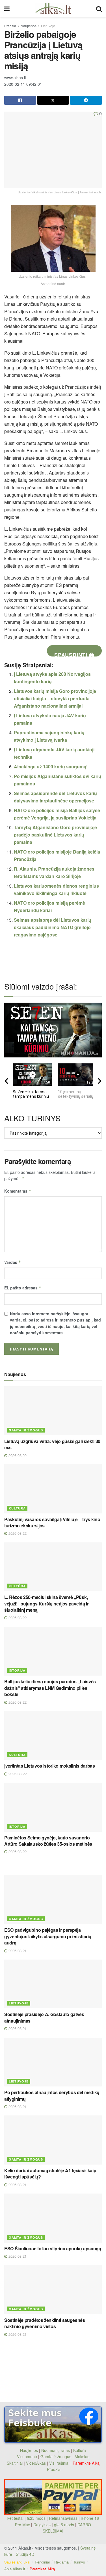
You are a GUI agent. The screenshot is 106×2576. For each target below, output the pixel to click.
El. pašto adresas (23, 1288)
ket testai (16, 2518)
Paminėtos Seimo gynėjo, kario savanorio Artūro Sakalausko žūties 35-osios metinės (48, 1841)
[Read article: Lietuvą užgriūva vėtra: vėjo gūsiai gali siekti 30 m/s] (53, 1411)
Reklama (61, 2562)
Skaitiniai (15, 2463)
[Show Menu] (7, 9)
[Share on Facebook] (20, 100)
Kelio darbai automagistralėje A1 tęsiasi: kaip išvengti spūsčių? (50, 2173)
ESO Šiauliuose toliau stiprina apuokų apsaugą (53, 2248)
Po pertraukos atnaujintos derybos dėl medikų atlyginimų (52, 2095)
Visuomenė (27, 2456)
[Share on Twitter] (53, 100)
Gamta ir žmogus (26, 1430)
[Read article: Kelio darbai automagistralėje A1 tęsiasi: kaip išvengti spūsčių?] (53, 2140)
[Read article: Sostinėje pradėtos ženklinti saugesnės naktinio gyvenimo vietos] (53, 2290)
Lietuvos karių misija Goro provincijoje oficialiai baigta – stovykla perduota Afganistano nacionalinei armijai (55, 698)
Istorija (17, 1670)
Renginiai (42, 2562)
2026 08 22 (17, 1455)
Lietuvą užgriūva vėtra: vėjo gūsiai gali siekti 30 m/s (52, 1444)
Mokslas (82, 2456)
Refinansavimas (63, 2518)
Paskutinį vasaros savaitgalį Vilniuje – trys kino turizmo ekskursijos (52, 1522)
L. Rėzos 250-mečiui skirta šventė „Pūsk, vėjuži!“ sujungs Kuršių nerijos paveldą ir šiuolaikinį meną (46, 1603)
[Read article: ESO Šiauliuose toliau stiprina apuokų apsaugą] (53, 2218)
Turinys (79, 2562)
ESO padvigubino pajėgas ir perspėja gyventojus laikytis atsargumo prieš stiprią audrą (48, 1936)
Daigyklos (42, 2525)
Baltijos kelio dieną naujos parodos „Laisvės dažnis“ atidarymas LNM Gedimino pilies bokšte (50, 1688)
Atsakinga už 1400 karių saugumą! (51, 767)
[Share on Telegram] (86, 100)
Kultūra (17, 1508)
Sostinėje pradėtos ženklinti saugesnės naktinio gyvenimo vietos (45, 2323)
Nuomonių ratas (56, 2450)
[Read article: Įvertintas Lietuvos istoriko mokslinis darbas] (53, 1736)
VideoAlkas (36, 2463)
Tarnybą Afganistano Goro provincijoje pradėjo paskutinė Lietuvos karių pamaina (55, 835)
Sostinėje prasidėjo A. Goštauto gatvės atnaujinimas (44, 2017)
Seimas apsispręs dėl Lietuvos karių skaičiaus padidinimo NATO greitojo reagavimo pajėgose (53, 927)
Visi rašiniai (59, 2463)
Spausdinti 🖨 (74, 654)
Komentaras (18, 1191)
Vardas (13, 1262)
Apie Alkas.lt (15, 2569)
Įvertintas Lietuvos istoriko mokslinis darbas (50, 1766)
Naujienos (29, 26)
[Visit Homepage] (53, 9)
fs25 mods (36, 2518)
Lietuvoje (48, 26)
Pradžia (10, 26)
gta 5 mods (65, 2525)
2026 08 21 (17, 1951)
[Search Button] (99, 9)
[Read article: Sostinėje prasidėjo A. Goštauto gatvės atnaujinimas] (53, 1984)
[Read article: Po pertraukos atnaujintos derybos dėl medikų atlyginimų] (53, 2062)
